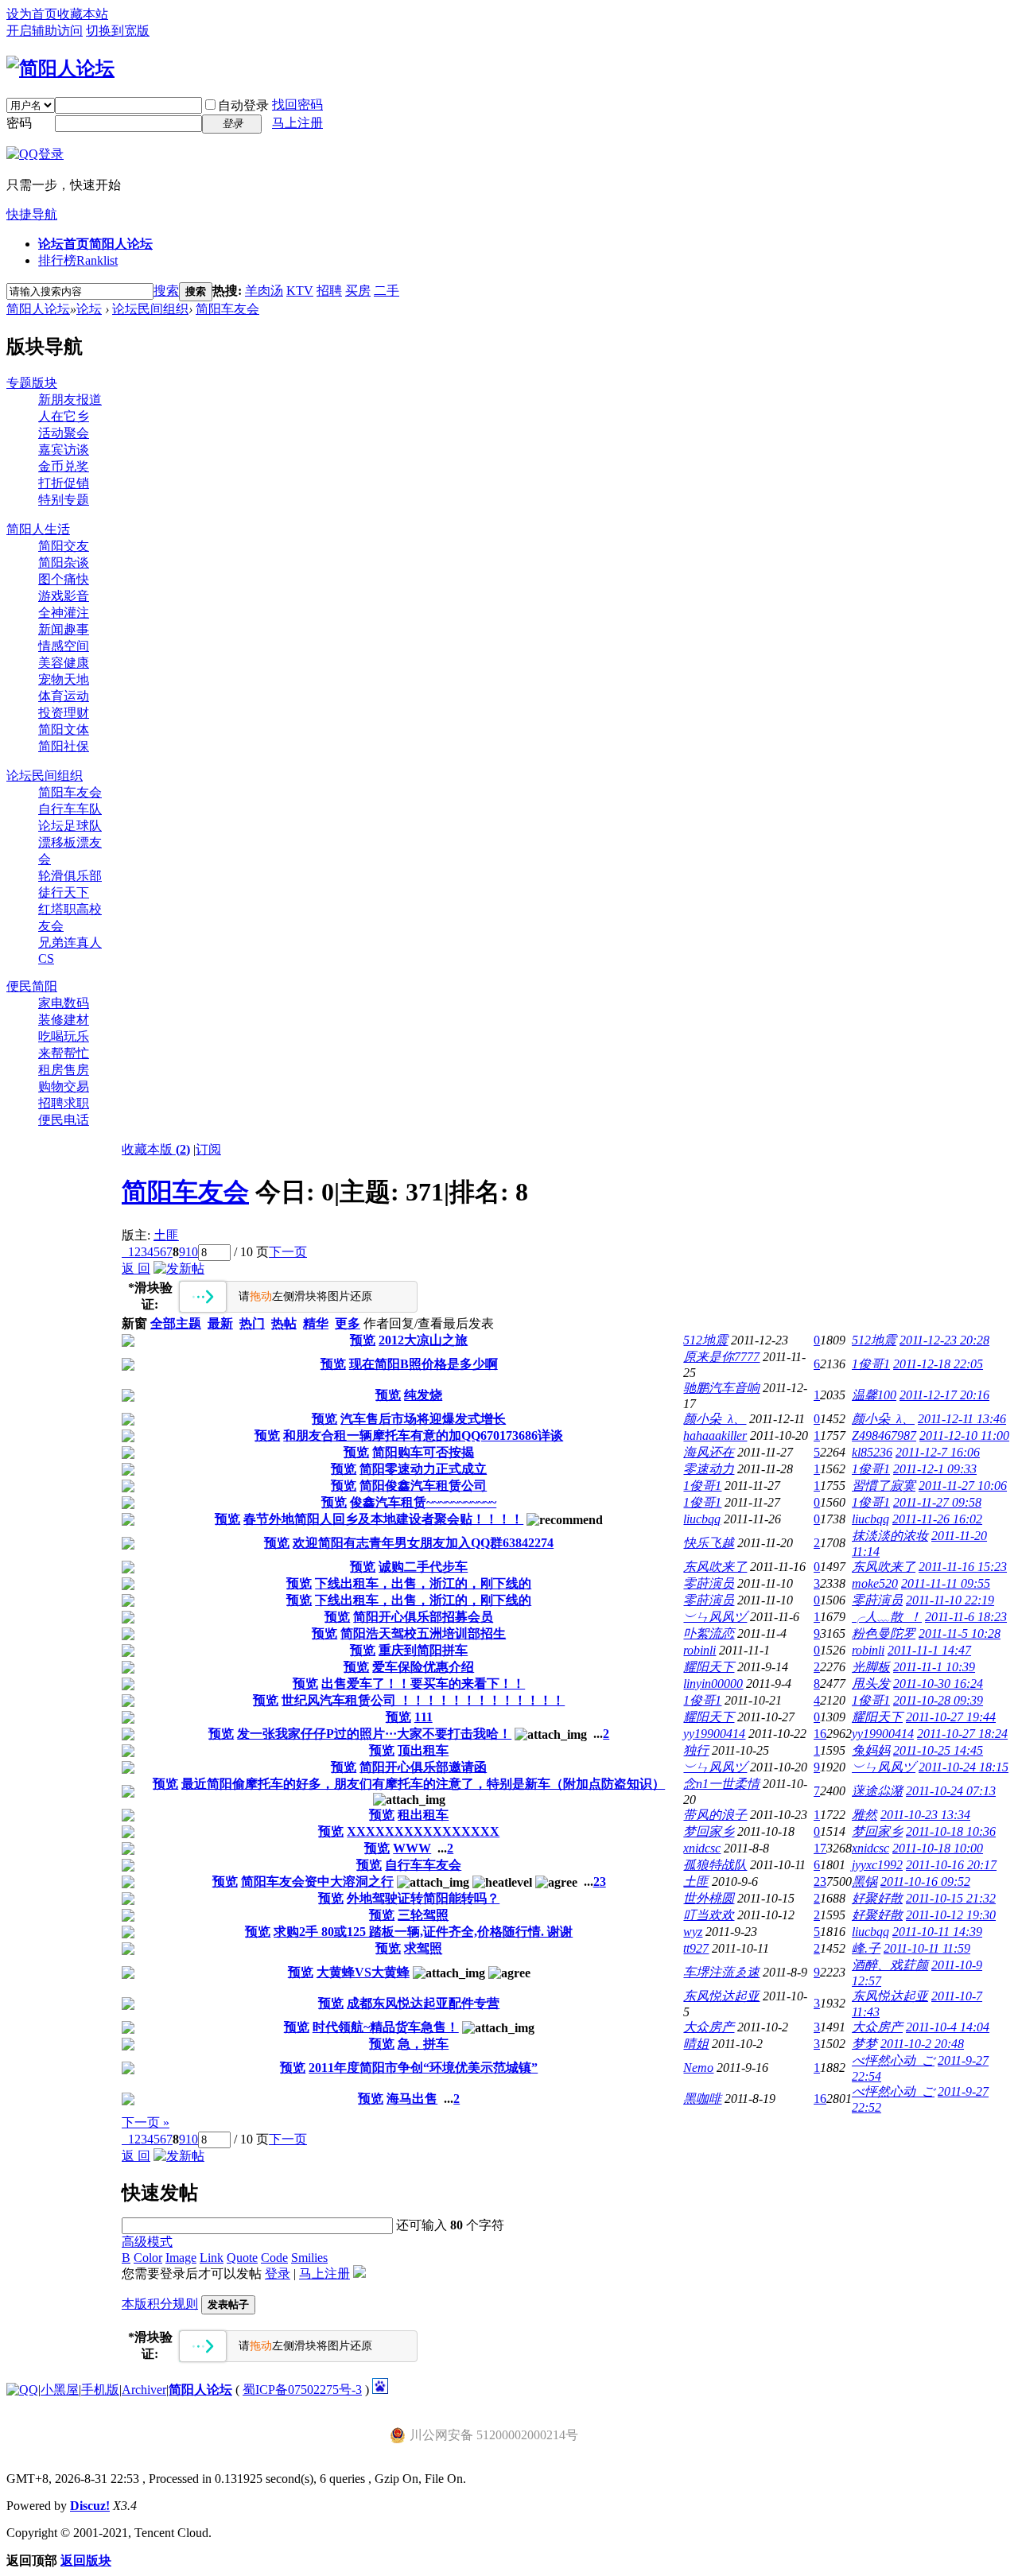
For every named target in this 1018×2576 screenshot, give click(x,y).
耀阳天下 (709, 1667)
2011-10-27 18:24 (962, 1734)
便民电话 (64, 1120)
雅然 (865, 1815)
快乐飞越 (709, 1543)
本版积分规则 (160, 2304)
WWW (412, 1848)
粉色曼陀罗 (884, 1633)
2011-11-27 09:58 (937, 1502)
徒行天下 (64, 892)
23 (820, 1882)
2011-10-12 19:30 (951, 1915)
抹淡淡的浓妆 (890, 1536)
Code (274, 2258)
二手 (387, 291)
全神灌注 (64, 613)
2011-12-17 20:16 (944, 1395)
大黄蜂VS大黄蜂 (363, 1972)
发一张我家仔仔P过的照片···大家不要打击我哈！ (374, 1734)
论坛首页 (95, 244)
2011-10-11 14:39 (937, 1932)
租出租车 (423, 1815)
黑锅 (865, 1882)
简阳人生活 (38, 529)
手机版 (100, 2390)
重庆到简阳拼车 (423, 1650)
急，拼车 (423, 2044)
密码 (19, 123)
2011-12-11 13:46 (962, 1419)
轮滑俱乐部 (70, 876)
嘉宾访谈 (64, 450)
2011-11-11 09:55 (946, 1583)
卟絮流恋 (709, 1633)
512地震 (705, 1340)
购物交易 (64, 1086)
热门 (252, 1323)
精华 (316, 1323)
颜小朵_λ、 (715, 1419)
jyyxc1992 (877, 1865)
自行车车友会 (423, 1865)
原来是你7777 (721, 1357)
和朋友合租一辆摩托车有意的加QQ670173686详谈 (423, 1435)
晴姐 (696, 2044)
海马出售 (412, 2099)
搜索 (166, 291)
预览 (363, 1340)
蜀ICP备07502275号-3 (302, 2390)
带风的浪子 (715, 1815)
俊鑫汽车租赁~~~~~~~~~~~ (423, 1502)
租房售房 (64, 1070)
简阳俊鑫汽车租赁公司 (423, 1486)
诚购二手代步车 (423, 1567)
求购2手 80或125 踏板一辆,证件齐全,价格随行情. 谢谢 (423, 1932)
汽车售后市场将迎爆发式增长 (423, 1419)
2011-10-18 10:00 (938, 1848)
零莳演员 (709, 1583)
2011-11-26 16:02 (937, 1519)
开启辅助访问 (45, 31)
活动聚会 (64, 433)
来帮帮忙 (64, 1053)
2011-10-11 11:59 (927, 1948)
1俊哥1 (871, 1364)
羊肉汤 (264, 291)
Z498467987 (884, 1435)
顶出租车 (423, 1750)
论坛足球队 (70, 826)
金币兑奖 (64, 466)
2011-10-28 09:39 (938, 1700)
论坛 (89, 309)
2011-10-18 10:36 (951, 1831)
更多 (348, 1323)
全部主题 (176, 1323)
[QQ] (22, 2390)
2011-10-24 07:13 (951, 1791)
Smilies (309, 2258)
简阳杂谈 (64, 563)
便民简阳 (32, 986)
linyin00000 (713, 1684)
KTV (300, 291)
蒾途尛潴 (877, 1791)
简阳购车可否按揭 (423, 1452)
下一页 (288, 1252)
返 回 (136, 1269)
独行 (696, 1750)
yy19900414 (714, 1734)
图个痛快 (64, 579)
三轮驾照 (423, 1915)
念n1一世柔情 (721, 1784)
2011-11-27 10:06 (963, 1486)
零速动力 (709, 1469)
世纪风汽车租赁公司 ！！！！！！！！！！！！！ (423, 1700)
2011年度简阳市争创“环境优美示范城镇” (423, 2068)
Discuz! (90, 2506)
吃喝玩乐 (64, 1036)
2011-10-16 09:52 (925, 1882)
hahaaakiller (715, 1435)
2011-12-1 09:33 (935, 1469)
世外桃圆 (709, 1898)
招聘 (329, 291)
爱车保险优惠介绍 (423, 1667)
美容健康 (64, 663)
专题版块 (32, 383)
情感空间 (64, 646)
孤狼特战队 (715, 1865)
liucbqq (702, 1519)
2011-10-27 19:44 (951, 1717)
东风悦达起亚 (721, 1996)
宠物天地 (64, 679)
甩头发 (871, 1684)
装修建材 (64, 1020)
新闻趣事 (64, 629)
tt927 (696, 1948)
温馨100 (874, 1395)
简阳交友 (64, 546)
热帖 (284, 1323)
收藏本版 (156, 1149)
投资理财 (64, 713)
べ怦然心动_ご (893, 2060)
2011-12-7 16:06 (938, 1452)
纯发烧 (423, 1395)
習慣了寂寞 (884, 1486)
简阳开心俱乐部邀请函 (423, 1767)
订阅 (208, 1149)
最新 (220, 1323)
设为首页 (32, 14)
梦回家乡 (709, 1831)
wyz (693, 1932)
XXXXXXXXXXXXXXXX (423, 1831)
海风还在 (709, 1452)
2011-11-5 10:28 (960, 1633)
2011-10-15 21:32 (951, 1898)
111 (424, 1717)
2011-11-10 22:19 (950, 1600)
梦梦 (865, 2044)
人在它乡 (64, 416)
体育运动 (64, 696)
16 (820, 1734)
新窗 (134, 1323)
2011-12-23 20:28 (944, 1340)
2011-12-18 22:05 (938, 1364)
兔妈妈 (871, 1750)
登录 (278, 2273)
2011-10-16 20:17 (951, 1865)
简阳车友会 (227, 309)
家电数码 (64, 1003)
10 (192, 1252)
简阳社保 (64, 746)
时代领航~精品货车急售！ (386, 2027)
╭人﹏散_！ (887, 1617)
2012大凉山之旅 (423, 1340)
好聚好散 (877, 1898)
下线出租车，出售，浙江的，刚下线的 (423, 1583)
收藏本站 (83, 14)
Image (181, 2258)
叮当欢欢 (709, 1915)
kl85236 (872, 1452)
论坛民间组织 (150, 309)
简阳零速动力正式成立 (423, 1469)
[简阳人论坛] (60, 68)
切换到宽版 (118, 31)
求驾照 (423, 1948)
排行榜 (78, 260)
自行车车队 (70, 809)
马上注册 (297, 123)
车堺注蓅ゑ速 (721, 1972)
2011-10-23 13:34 (925, 1815)
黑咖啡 (702, 2099)
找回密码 (297, 105)
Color (148, 2258)
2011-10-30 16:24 (938, 1684)
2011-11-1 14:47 (929, 1650)
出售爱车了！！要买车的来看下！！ (423, 1684)
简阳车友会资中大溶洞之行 (317, 1882)
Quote (242, 2258)
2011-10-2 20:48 (922, 2044)
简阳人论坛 (38, 309)
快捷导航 (32, 214)
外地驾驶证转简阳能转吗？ (423, 1898)
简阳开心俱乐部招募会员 (423, 1617)
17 (820, 1848)
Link (212, 2258)
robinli (699, 1650)
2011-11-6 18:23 (966, 1617)
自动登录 (243, 105)
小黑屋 (60, 2390)
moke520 (875, 1583)
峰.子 (866, 1948)
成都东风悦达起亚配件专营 (423, 2003)
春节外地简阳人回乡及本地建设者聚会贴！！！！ (383, 1519)
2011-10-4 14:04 (948, 2027)
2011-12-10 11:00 (964, 1435)
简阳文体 (64, 729)
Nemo (698, 2068)
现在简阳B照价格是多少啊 (424, 1364)
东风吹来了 (715, 1567)
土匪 (166, 1235)
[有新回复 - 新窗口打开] (128, 1342)
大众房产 (709, 2027)
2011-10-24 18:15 (964, 1767)
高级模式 (147, 2242)
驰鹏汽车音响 (721, 1388)
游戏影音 (64, 596)
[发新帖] (179, 1269)
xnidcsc (702, 1848)
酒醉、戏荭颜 (890, 1965)
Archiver (144, 2390)
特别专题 (64, 500)
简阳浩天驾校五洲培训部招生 (423, 1633)
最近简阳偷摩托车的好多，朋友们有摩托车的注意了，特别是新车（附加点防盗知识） (423, 1784)
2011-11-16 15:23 (963, 1567)
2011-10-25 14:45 (938, 1750)
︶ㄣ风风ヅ (715, 1617)
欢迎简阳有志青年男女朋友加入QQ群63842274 (423, 1543)
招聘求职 (64, 1103)
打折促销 (64, 483)
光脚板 (871, 1667)
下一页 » (146, 2122)
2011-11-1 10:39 (934, 1667)
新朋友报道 (70, 400)
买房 (358, 291)
